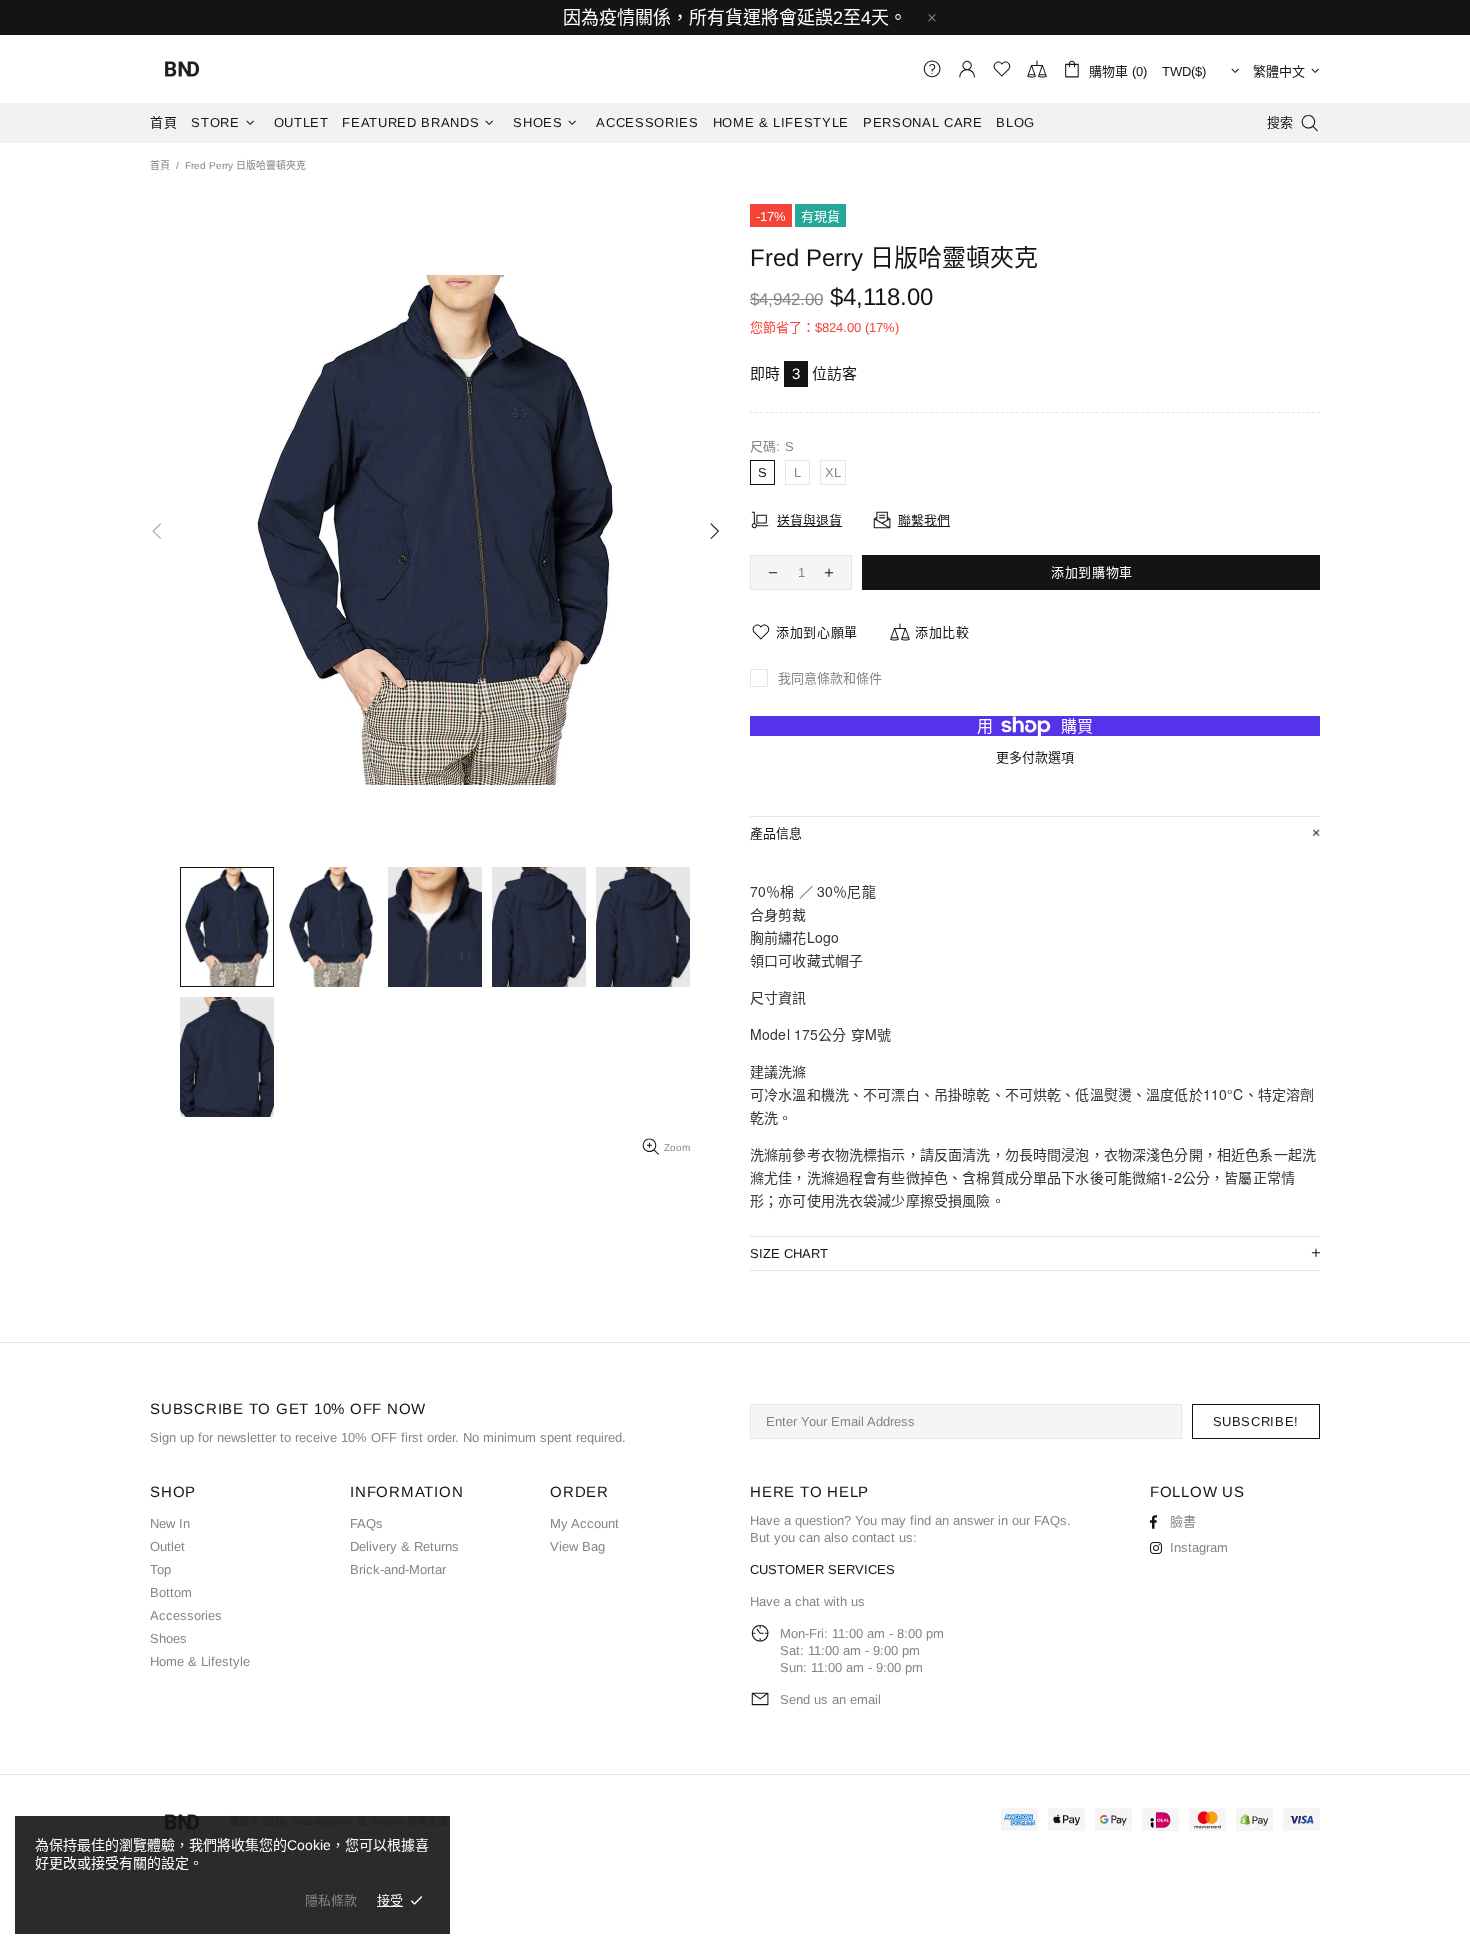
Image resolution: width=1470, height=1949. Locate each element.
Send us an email (830, 1699)
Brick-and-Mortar (398, 1569)
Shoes (168, 1638)
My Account (584, 1523)
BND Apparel (182, 69)
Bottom (171, 1592)
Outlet (167, 1546)
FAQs (366, 1523)
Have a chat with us (807, 1601)
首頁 (160, 165)
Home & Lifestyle (200, 1661)
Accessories (186, 1615)
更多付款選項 (1035, 757)
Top (160, 1569)
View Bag (577, 1546)
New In (170, 1523)
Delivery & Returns (404, 1546)
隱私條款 (331, 1900)
